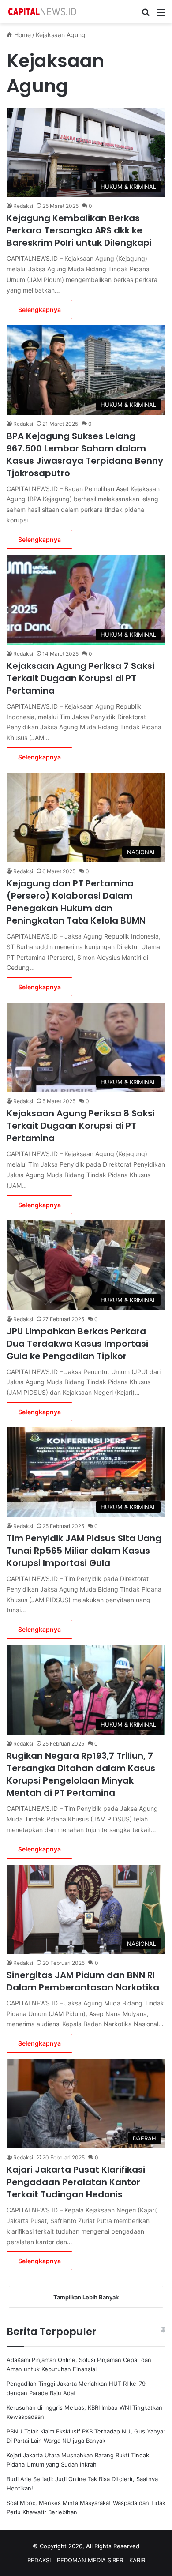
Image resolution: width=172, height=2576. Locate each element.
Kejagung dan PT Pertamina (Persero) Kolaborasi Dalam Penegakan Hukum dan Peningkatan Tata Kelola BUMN (76, 902)
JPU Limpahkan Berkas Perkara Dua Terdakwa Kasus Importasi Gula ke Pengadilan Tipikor (77, 1344)
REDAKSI (39, 2560)
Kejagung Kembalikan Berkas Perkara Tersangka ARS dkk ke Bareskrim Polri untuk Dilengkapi (79, 230)
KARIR (137, 2560)
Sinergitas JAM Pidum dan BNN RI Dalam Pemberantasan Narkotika (83, 1981)
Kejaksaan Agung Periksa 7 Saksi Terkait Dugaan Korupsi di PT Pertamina (80, 678)
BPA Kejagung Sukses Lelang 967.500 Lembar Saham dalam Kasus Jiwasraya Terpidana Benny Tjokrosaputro (85, 454)
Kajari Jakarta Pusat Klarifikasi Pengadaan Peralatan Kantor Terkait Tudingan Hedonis (76, 2182)
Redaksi (23, 206)
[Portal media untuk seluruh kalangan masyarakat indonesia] (42, 12)
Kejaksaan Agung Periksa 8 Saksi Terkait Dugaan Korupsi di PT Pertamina (81, 1126)
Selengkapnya (39, 310)
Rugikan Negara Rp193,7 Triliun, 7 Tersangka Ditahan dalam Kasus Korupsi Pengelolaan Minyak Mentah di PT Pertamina (81, 1774)
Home (22, 35)
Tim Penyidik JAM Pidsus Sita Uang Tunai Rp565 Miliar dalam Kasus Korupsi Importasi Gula (84, 1551)
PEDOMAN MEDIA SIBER (90, 2560)
